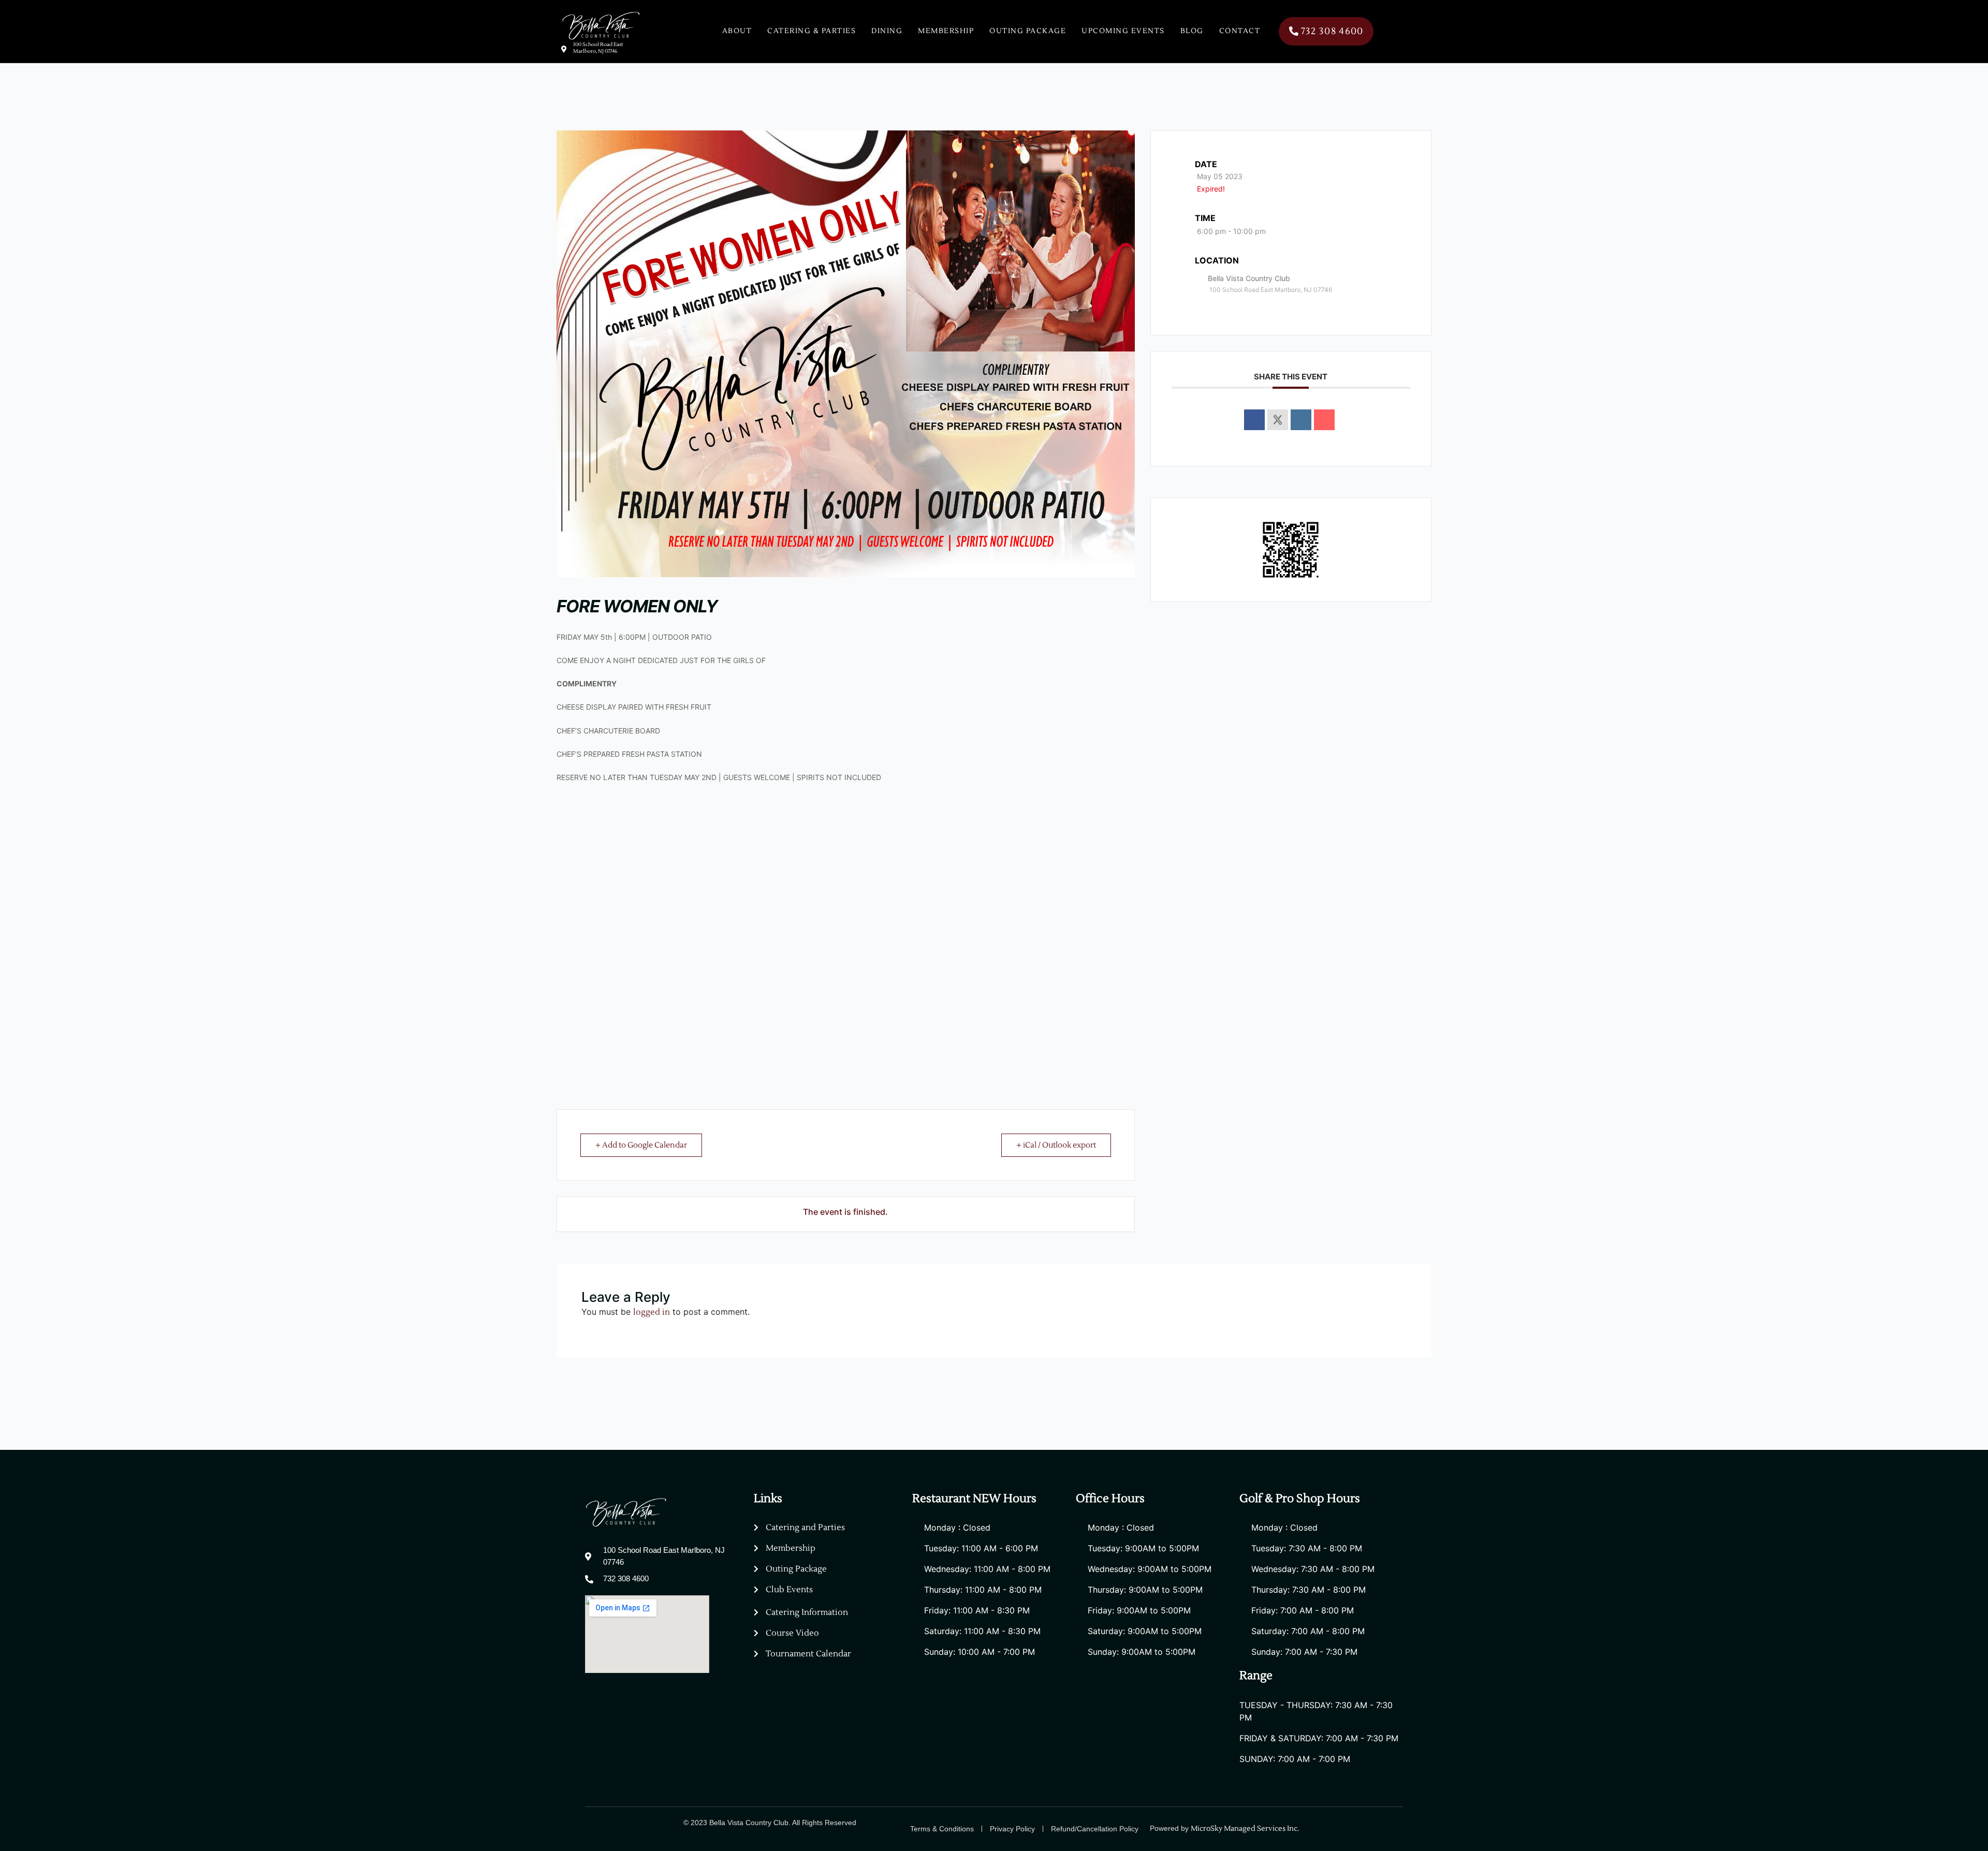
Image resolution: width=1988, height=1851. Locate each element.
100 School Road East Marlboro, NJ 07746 (598, 48)
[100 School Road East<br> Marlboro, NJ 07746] (564, 49)
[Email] (1324, 420)
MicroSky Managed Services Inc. (1246, 1829)
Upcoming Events (1123, 31)
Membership (946, 31)
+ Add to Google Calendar (641, 1145)
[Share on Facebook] (1254, 420)
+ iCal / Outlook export (1056, 1145)
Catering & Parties (812, 31)
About (737, 31)
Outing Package (1028, 31)
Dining (887, 31)
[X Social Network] (1278, 420)
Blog (1192, 31)
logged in (652, 1312)
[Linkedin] (1301, 420)
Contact (1240, 31)
